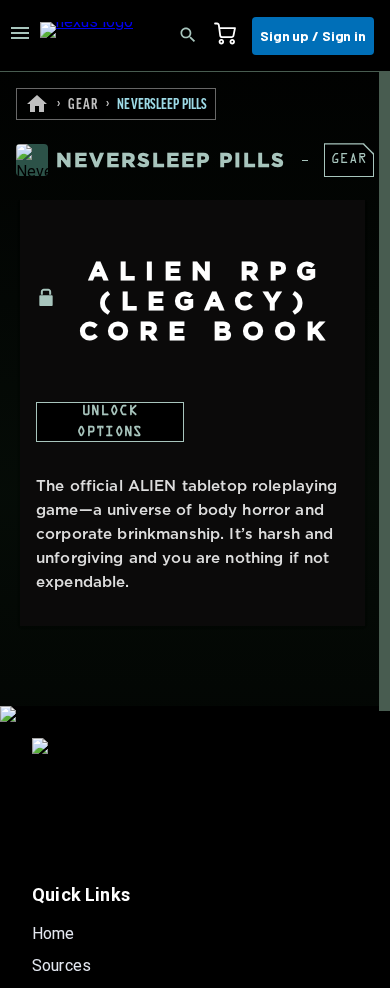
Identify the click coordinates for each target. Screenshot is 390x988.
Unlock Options (109, 422)
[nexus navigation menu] (20, 36)
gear (83, 105)
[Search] (194, 36)
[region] (195, 530)
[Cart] (231, 36)
